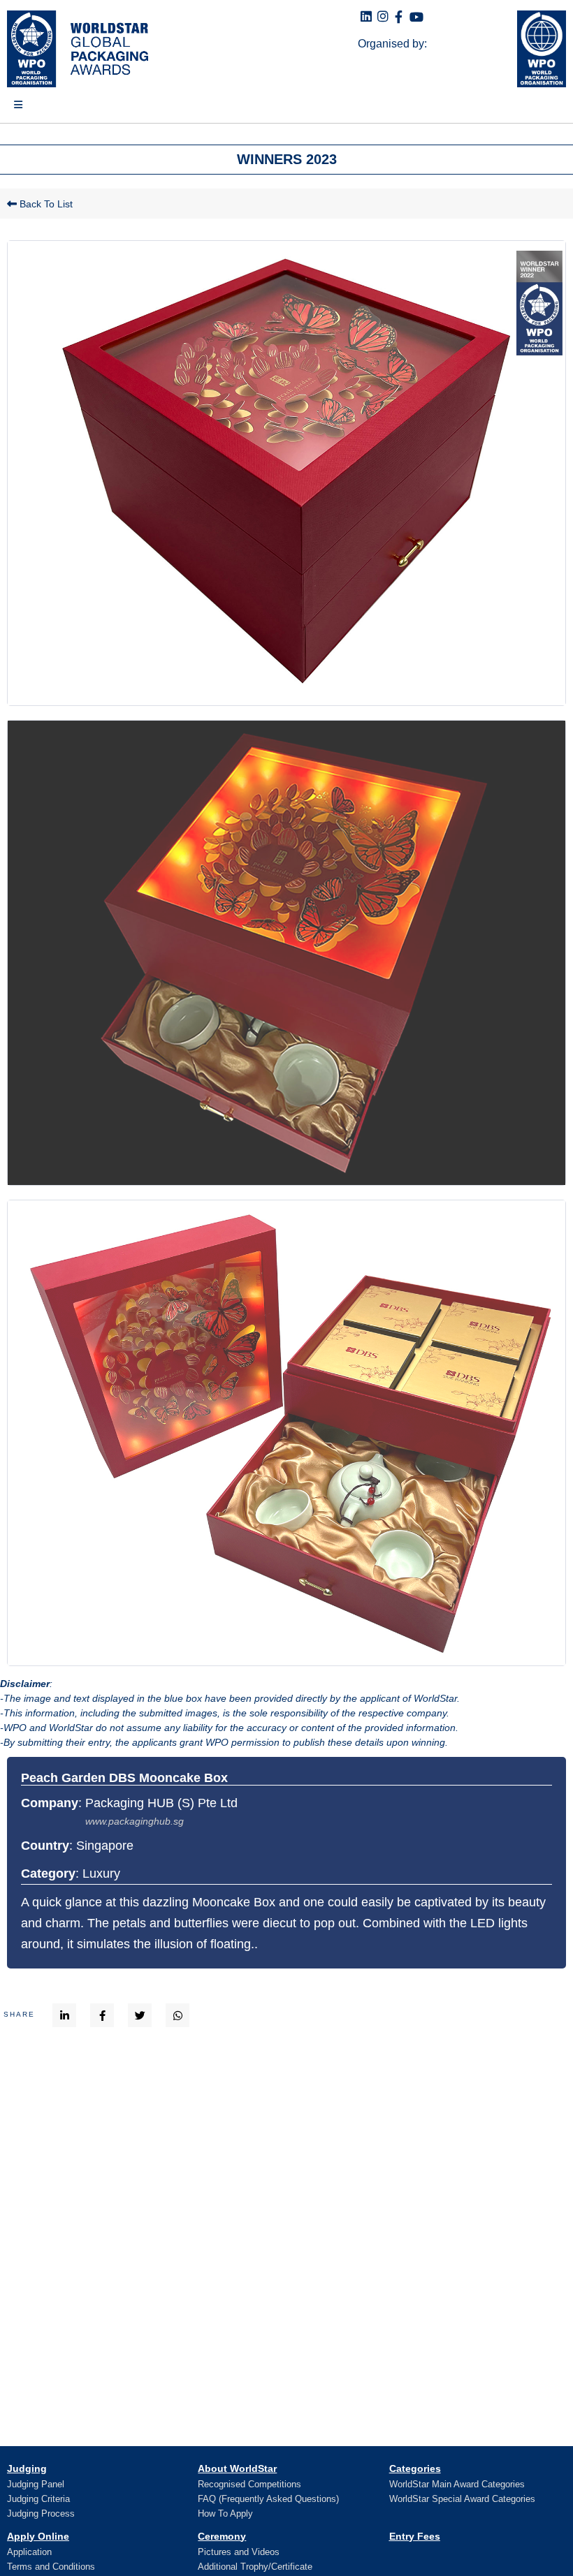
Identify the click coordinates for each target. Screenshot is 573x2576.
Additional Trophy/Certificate (255, 2567)
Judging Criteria (38, 2499)
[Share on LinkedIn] (65, 2015)
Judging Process (41, 2514)
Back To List (45, 204)
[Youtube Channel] (416, 18)
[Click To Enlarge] (286, 473)
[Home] (74, 49)
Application (29, 2552)
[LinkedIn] (366, 17)
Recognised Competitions (249, 2484)
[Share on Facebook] (102, 2015)
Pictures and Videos (239, 2552)
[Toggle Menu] (11, 110)
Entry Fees (415, 2536)
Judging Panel (36, 2484)
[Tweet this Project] (140, 2015)
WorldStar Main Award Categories (457, 2484)
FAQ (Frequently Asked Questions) (268, 2499)
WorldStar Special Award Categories (462, 2499)
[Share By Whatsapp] (178, 2015)
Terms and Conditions (51, 2567)
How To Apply (225, 2514)
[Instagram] (383, 17)
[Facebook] (399, 18)
